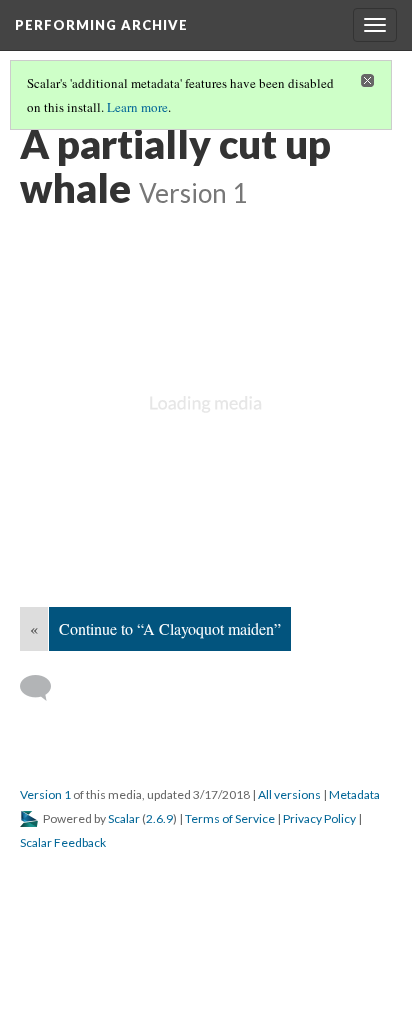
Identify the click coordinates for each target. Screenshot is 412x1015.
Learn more (137, 107)
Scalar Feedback (63, 842)
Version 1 (45, 794)
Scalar (124, 818)
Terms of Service (230, 818)
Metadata (354, 794)
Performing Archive (101, 25)
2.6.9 (159, 818)
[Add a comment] (44, 688)
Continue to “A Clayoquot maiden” (170, 628)
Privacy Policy (319, 818)
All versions (289, 794)
